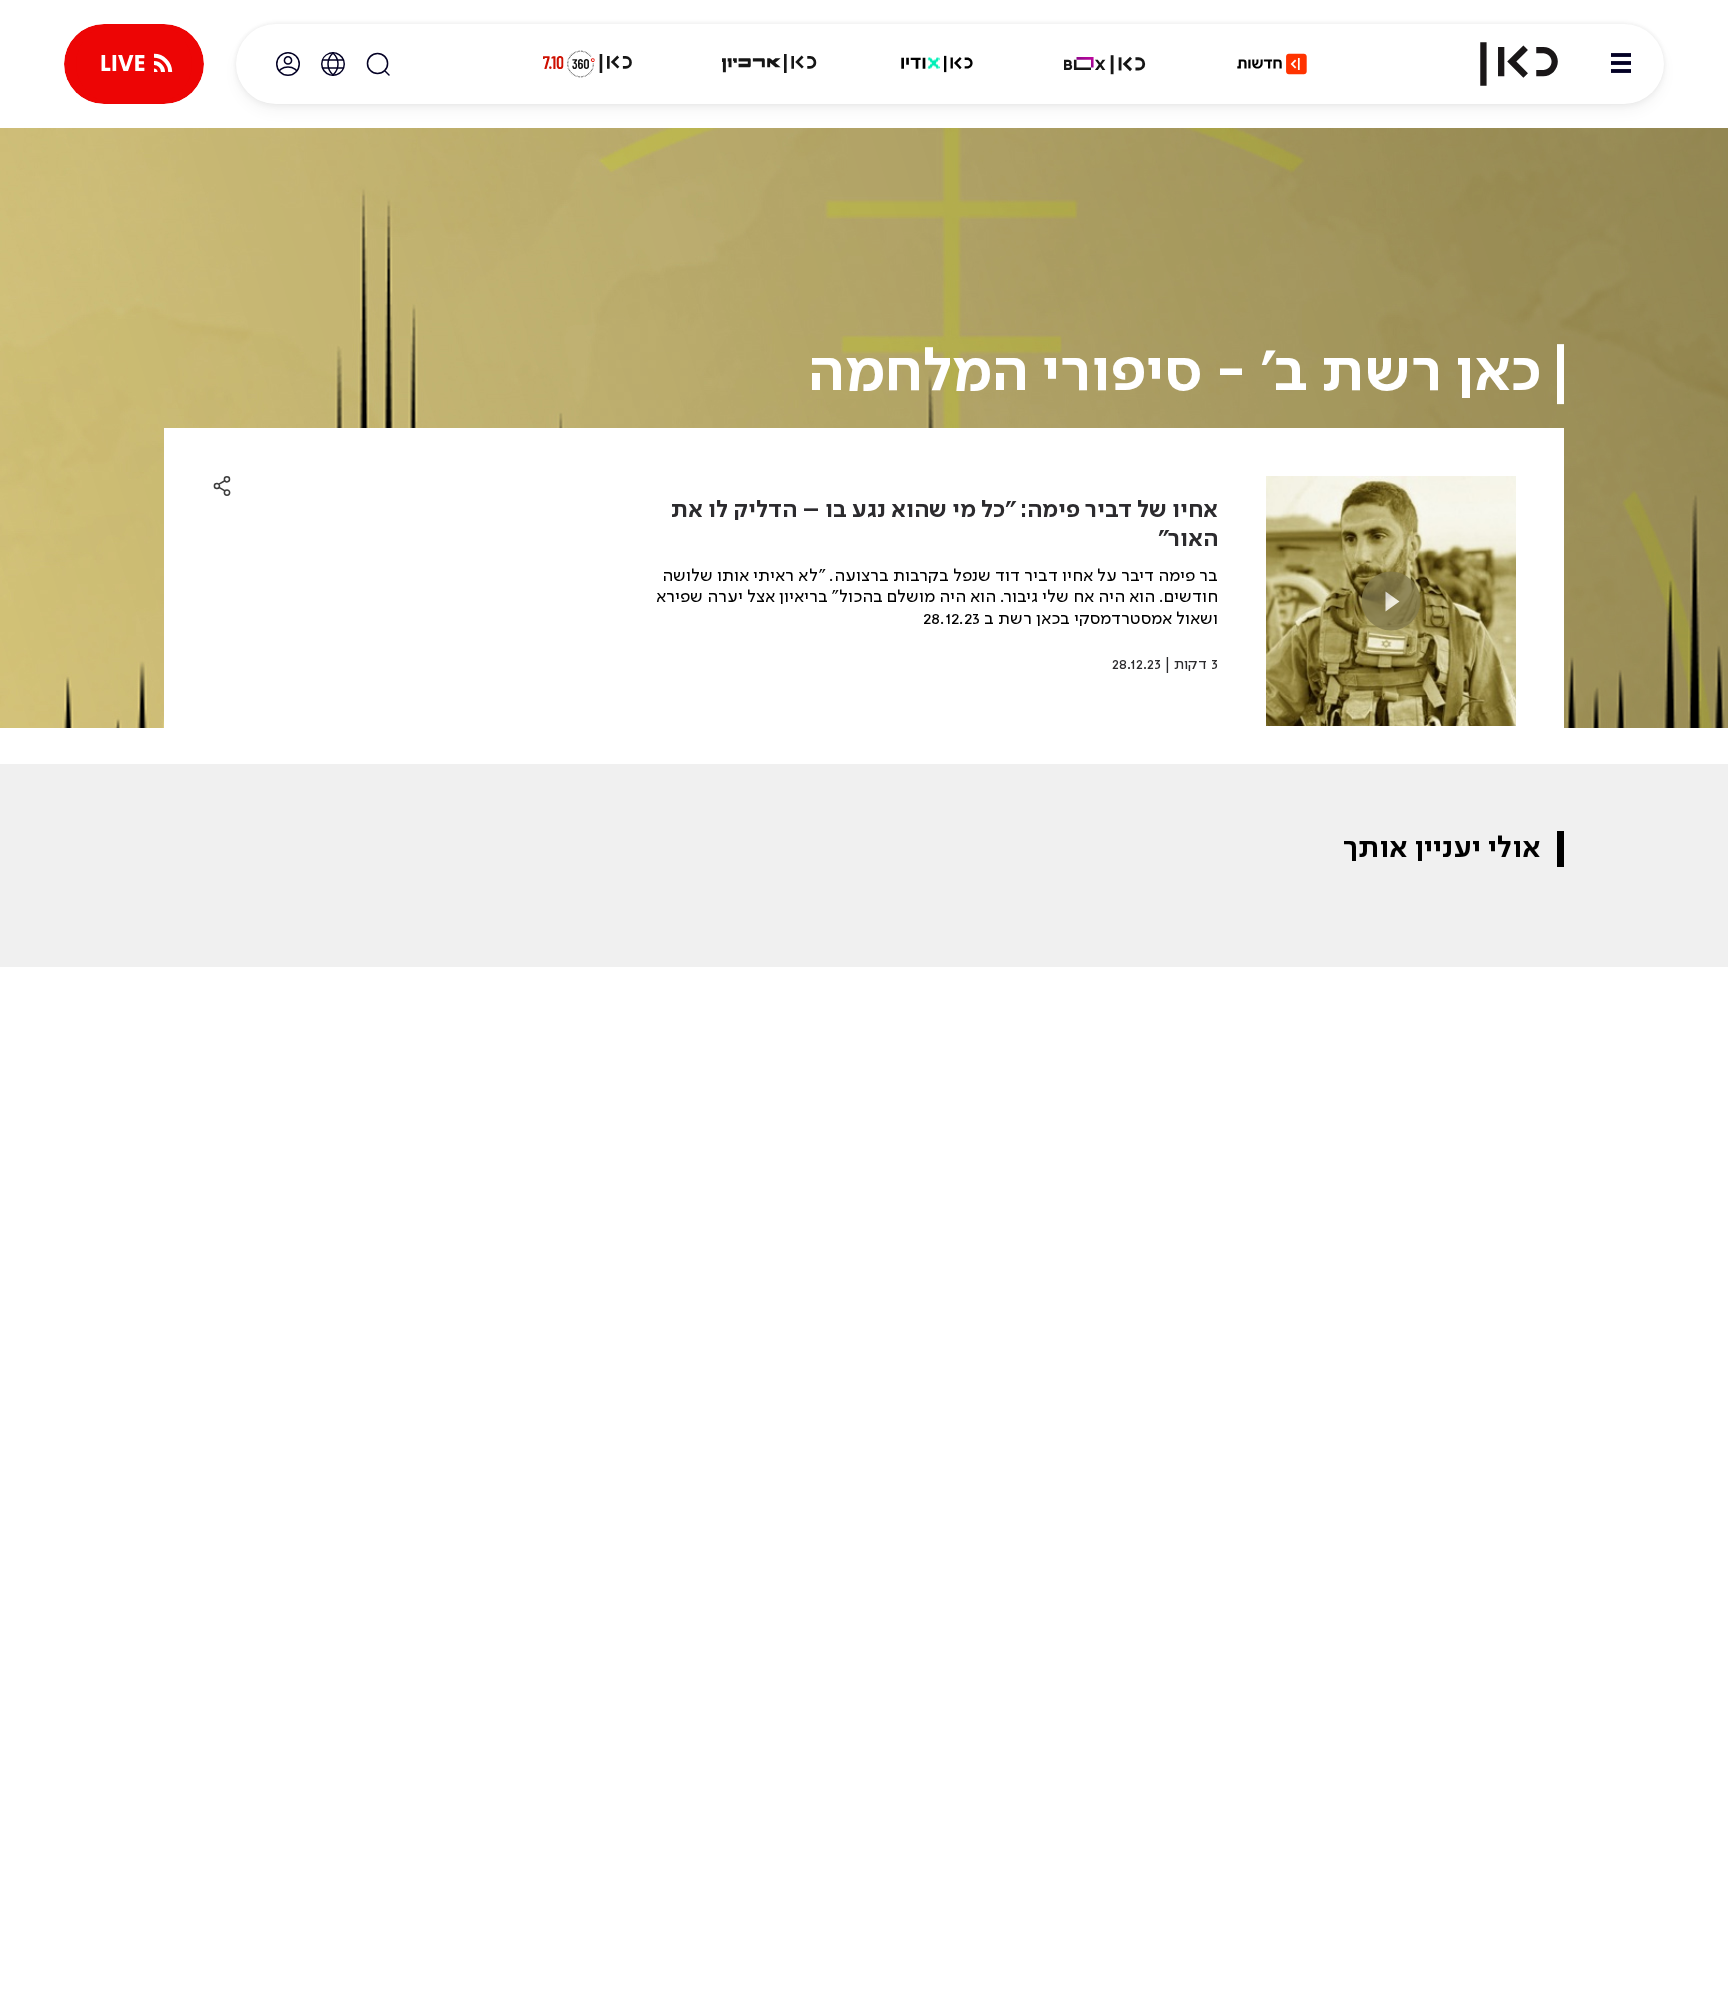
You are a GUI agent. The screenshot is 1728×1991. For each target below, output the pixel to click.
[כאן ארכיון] (769, 64)
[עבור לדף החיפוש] (378, 64)
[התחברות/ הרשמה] (288, 64)
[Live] (134, 64)
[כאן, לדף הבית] (1502, 64)
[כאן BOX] (1105, 64)
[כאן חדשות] (1272, 64)
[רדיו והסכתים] (937, 64)
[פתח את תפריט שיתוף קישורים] (222, 487)
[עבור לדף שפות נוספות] (333, 64)
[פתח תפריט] (1621, 64)
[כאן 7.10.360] (587, 64)
